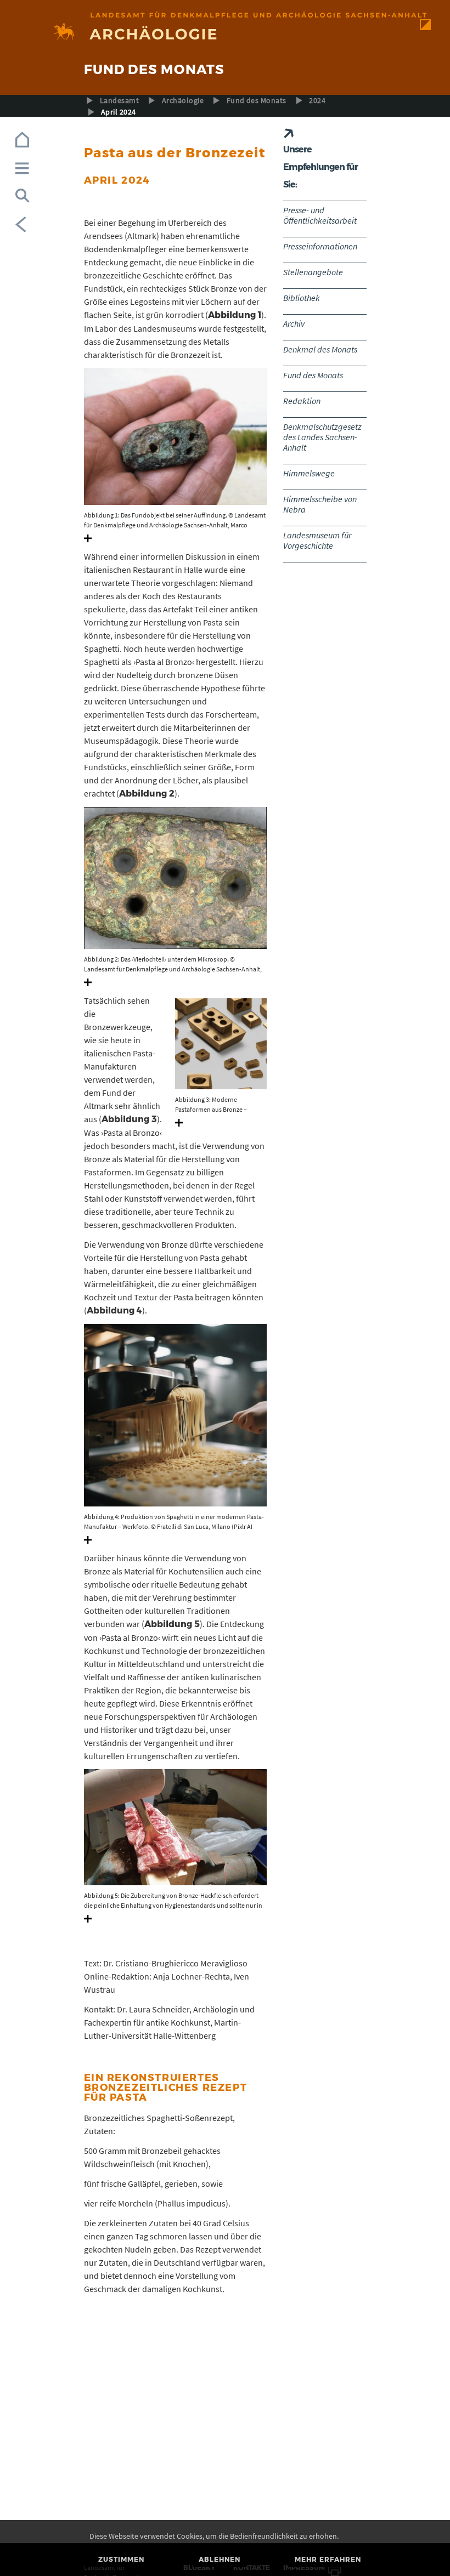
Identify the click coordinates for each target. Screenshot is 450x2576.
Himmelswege (309, 473)
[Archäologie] (225, 33)
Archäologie (183, 100)
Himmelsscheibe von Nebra (320, 504)
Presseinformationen (320, 246)
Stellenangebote (313, 272)
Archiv (294, 323)
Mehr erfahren (328, 2559)
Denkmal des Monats (320, 349)
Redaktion (302, 401)
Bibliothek (302, 298)
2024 (317, 100)
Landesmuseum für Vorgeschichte (317, 540)
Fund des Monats (257, 100)
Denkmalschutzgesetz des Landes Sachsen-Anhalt (322, 437)
